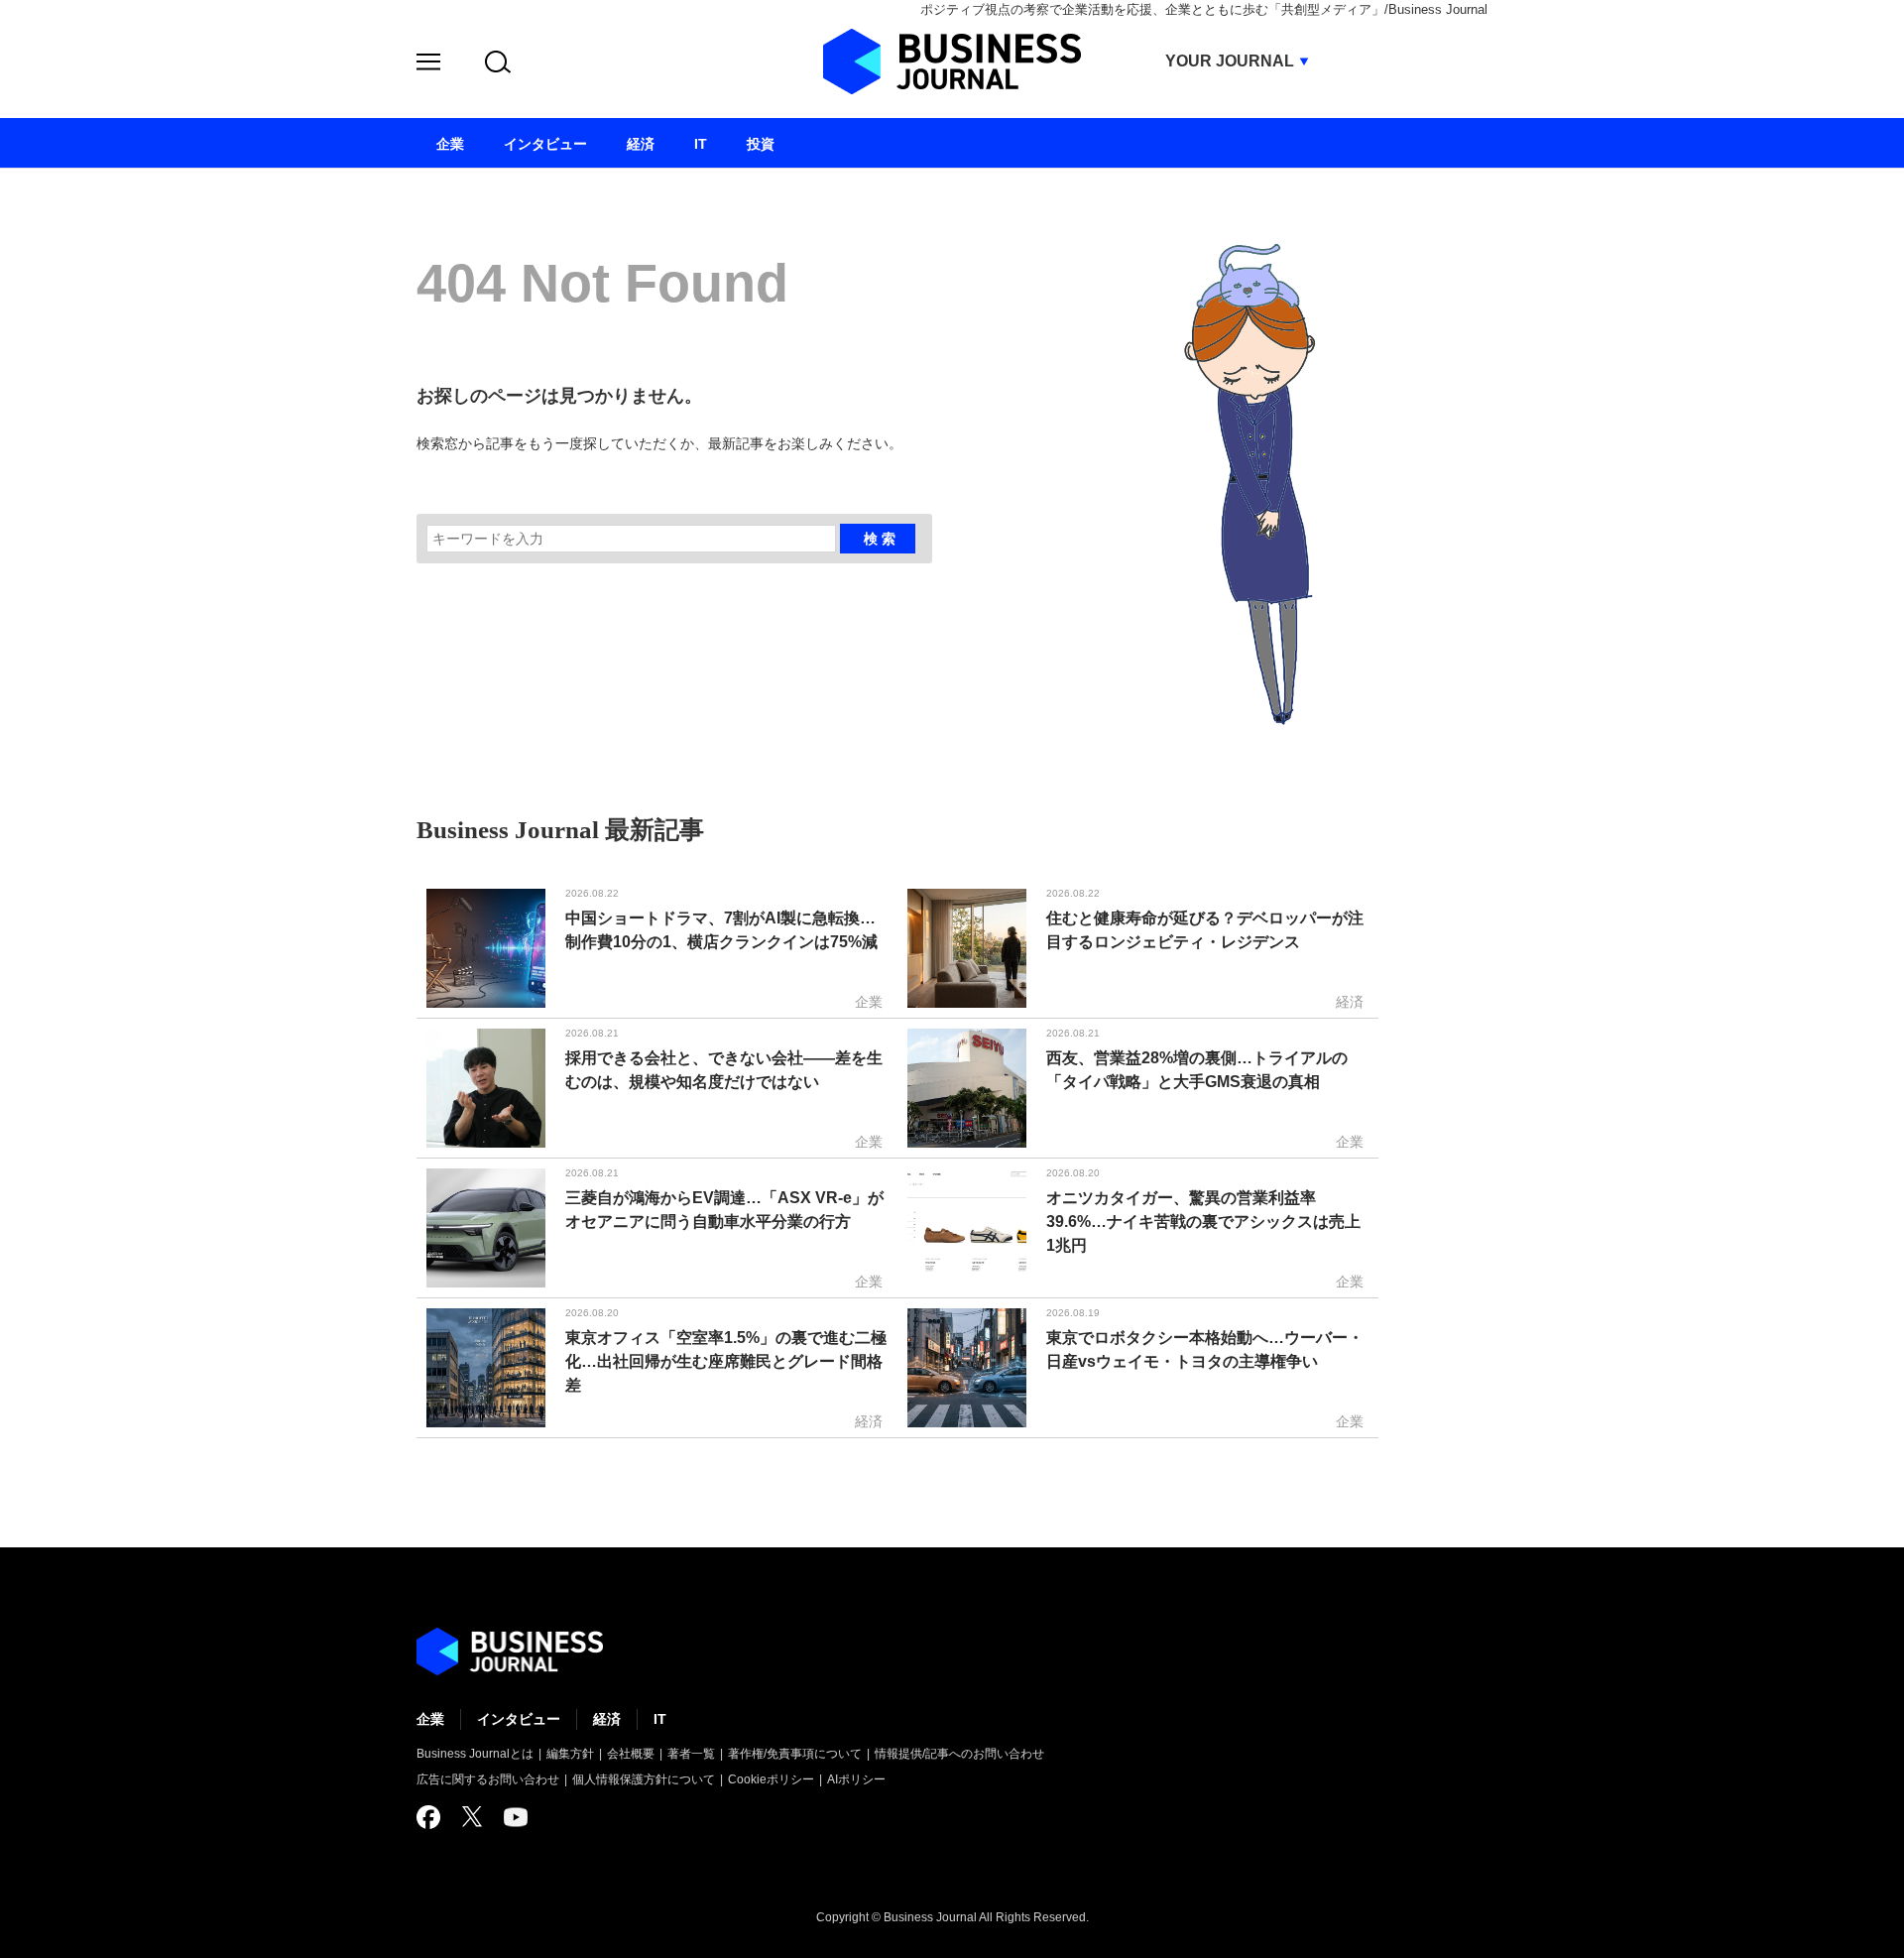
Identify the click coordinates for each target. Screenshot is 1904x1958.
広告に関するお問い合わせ (488, 1779)
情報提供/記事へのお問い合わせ (959, 1754)
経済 (607, 1719)
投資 (761, 144)
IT (660, 1719)
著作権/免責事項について (795, 1754)
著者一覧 (691, 1754)
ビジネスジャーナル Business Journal (952, 61)
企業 (430, 1719)
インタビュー (519, 1719)
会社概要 (631, 1754)
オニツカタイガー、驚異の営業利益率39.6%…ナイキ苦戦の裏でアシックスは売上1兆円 (1203, 1222)
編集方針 (570, 1754)
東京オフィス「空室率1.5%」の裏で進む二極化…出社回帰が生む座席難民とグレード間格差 (726, 1361)
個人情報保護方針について (644, 1779)
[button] (428, 65)
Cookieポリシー (771, 1779)
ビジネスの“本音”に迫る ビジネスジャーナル (510, 1652)
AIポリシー (856, 1779)
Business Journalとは (475, 1754)
